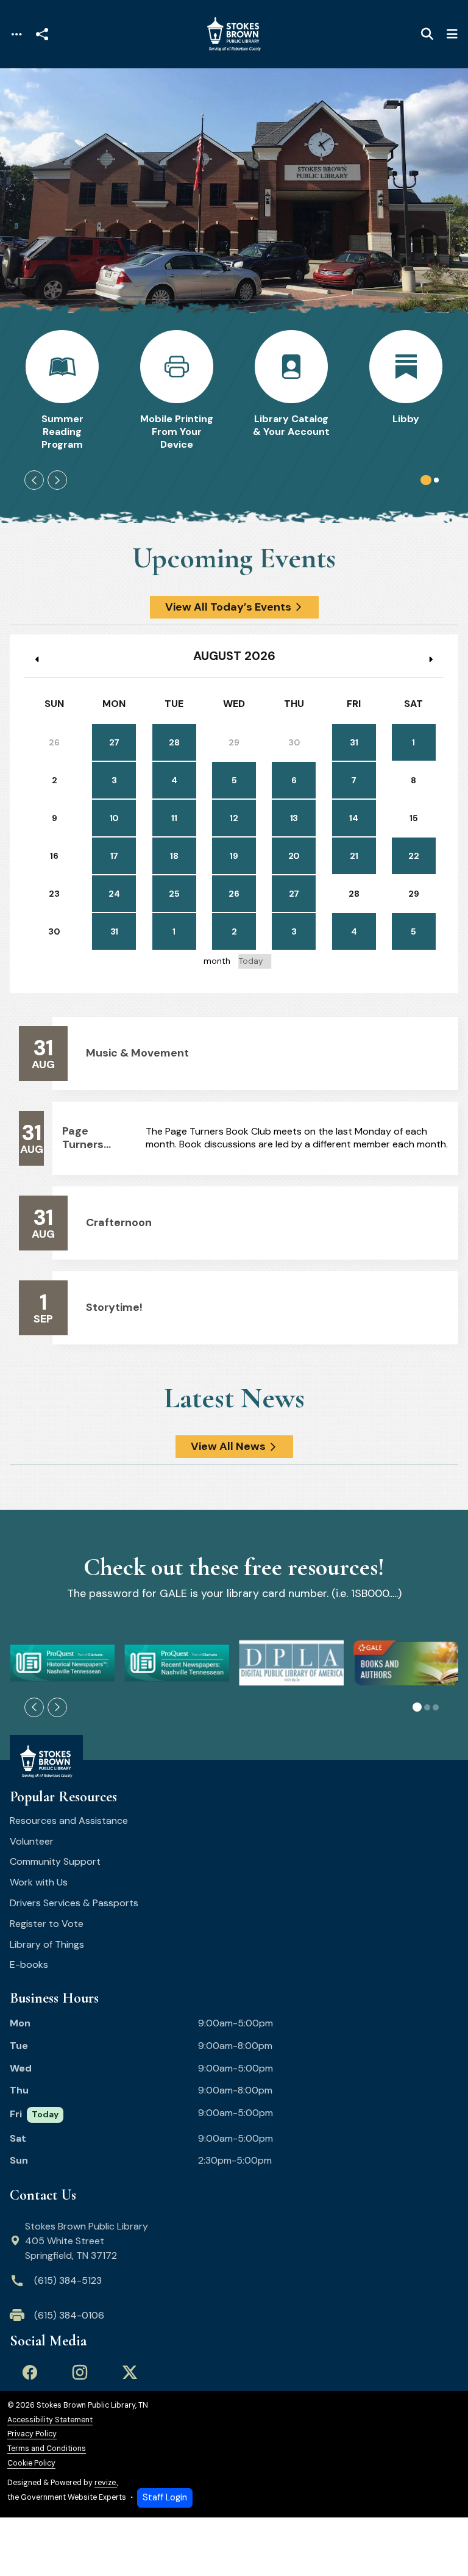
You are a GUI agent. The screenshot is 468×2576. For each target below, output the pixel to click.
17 (114, 856)
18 (174, 856)
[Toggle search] (427, 34)
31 (354, 742)
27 (114, 742)
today (251, 961)
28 (174, 742)
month (217, 961)
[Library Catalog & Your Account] (291, 390)
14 (353, 818)
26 (234, 894)
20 (294, 856)
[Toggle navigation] (16, 34)
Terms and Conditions (47, 2449)
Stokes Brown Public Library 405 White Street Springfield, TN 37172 (87, 2241)
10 (114, 818)
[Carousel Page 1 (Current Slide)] (426, 480)
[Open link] (62, 1663)
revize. (106, 2483)
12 (234, 818)
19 (234, 856)
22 (413, 856)
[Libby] (406, 390)
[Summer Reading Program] (62, 390)
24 (114, 894)
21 (354, 856)
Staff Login (165, 2497)
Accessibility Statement (50, 2420)
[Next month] (430, 659)
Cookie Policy (31, 2463)
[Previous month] (38, 659)
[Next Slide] (57, 480)
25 (174, 894)
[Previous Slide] (34, 480)
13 (294, 818)
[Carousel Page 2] (436, 480)
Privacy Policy (32, 2434)
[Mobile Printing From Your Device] (177, 390)
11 (174, 818)
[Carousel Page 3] (436, 1707)
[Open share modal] (42, 34)
